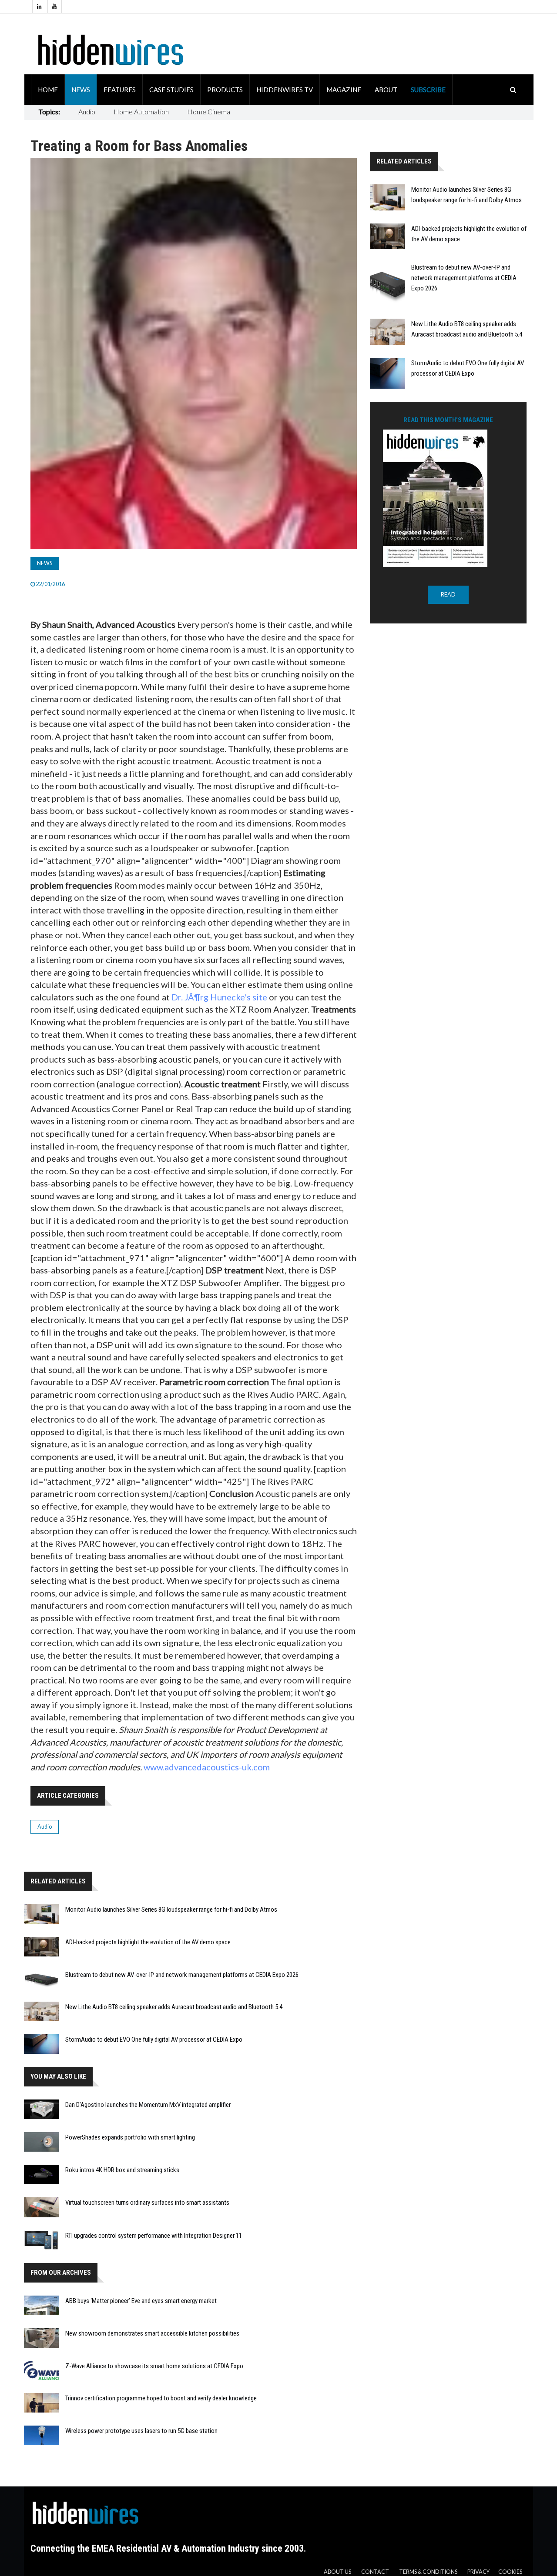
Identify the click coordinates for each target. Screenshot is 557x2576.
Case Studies (171, 90)
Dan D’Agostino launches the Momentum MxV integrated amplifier (148, 2105)
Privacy (478, 2572)
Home (48, 90)
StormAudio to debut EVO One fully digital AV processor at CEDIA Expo (154, 2039)
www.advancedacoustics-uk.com (207, 1767)
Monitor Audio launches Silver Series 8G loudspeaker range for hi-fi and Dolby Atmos (171, 1910)
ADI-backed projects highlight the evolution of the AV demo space (148, 1942)
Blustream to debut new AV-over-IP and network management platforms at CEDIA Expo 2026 (182, 1975)
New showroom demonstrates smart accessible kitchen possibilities (152, 2333)
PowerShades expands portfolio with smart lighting (130, 2137)
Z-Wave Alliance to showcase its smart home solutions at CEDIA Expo (154, 2366)
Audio (87, 112)
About (386, 90)
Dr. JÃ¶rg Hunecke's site (219, 997)
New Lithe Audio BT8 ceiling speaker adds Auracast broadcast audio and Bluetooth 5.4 (174, 2007)
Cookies (510, 2572)
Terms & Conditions (428, 2572)
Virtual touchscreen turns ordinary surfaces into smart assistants (147, 2203)
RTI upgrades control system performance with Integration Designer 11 (154, 2236)
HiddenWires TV (285, 90)
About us (337, 2572)
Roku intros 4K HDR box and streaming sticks (122, 2170)
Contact (375, 2572)
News (81, 90)
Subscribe (428, 90)
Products (225, 90)
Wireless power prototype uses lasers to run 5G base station (141, 2431)
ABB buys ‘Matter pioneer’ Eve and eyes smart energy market (141, 2301)
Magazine (344, 90)
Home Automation (141, 112)
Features (120, 90)
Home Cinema (209, 112)
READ (448, 595)
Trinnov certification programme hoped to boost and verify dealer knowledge (161, 2398)
